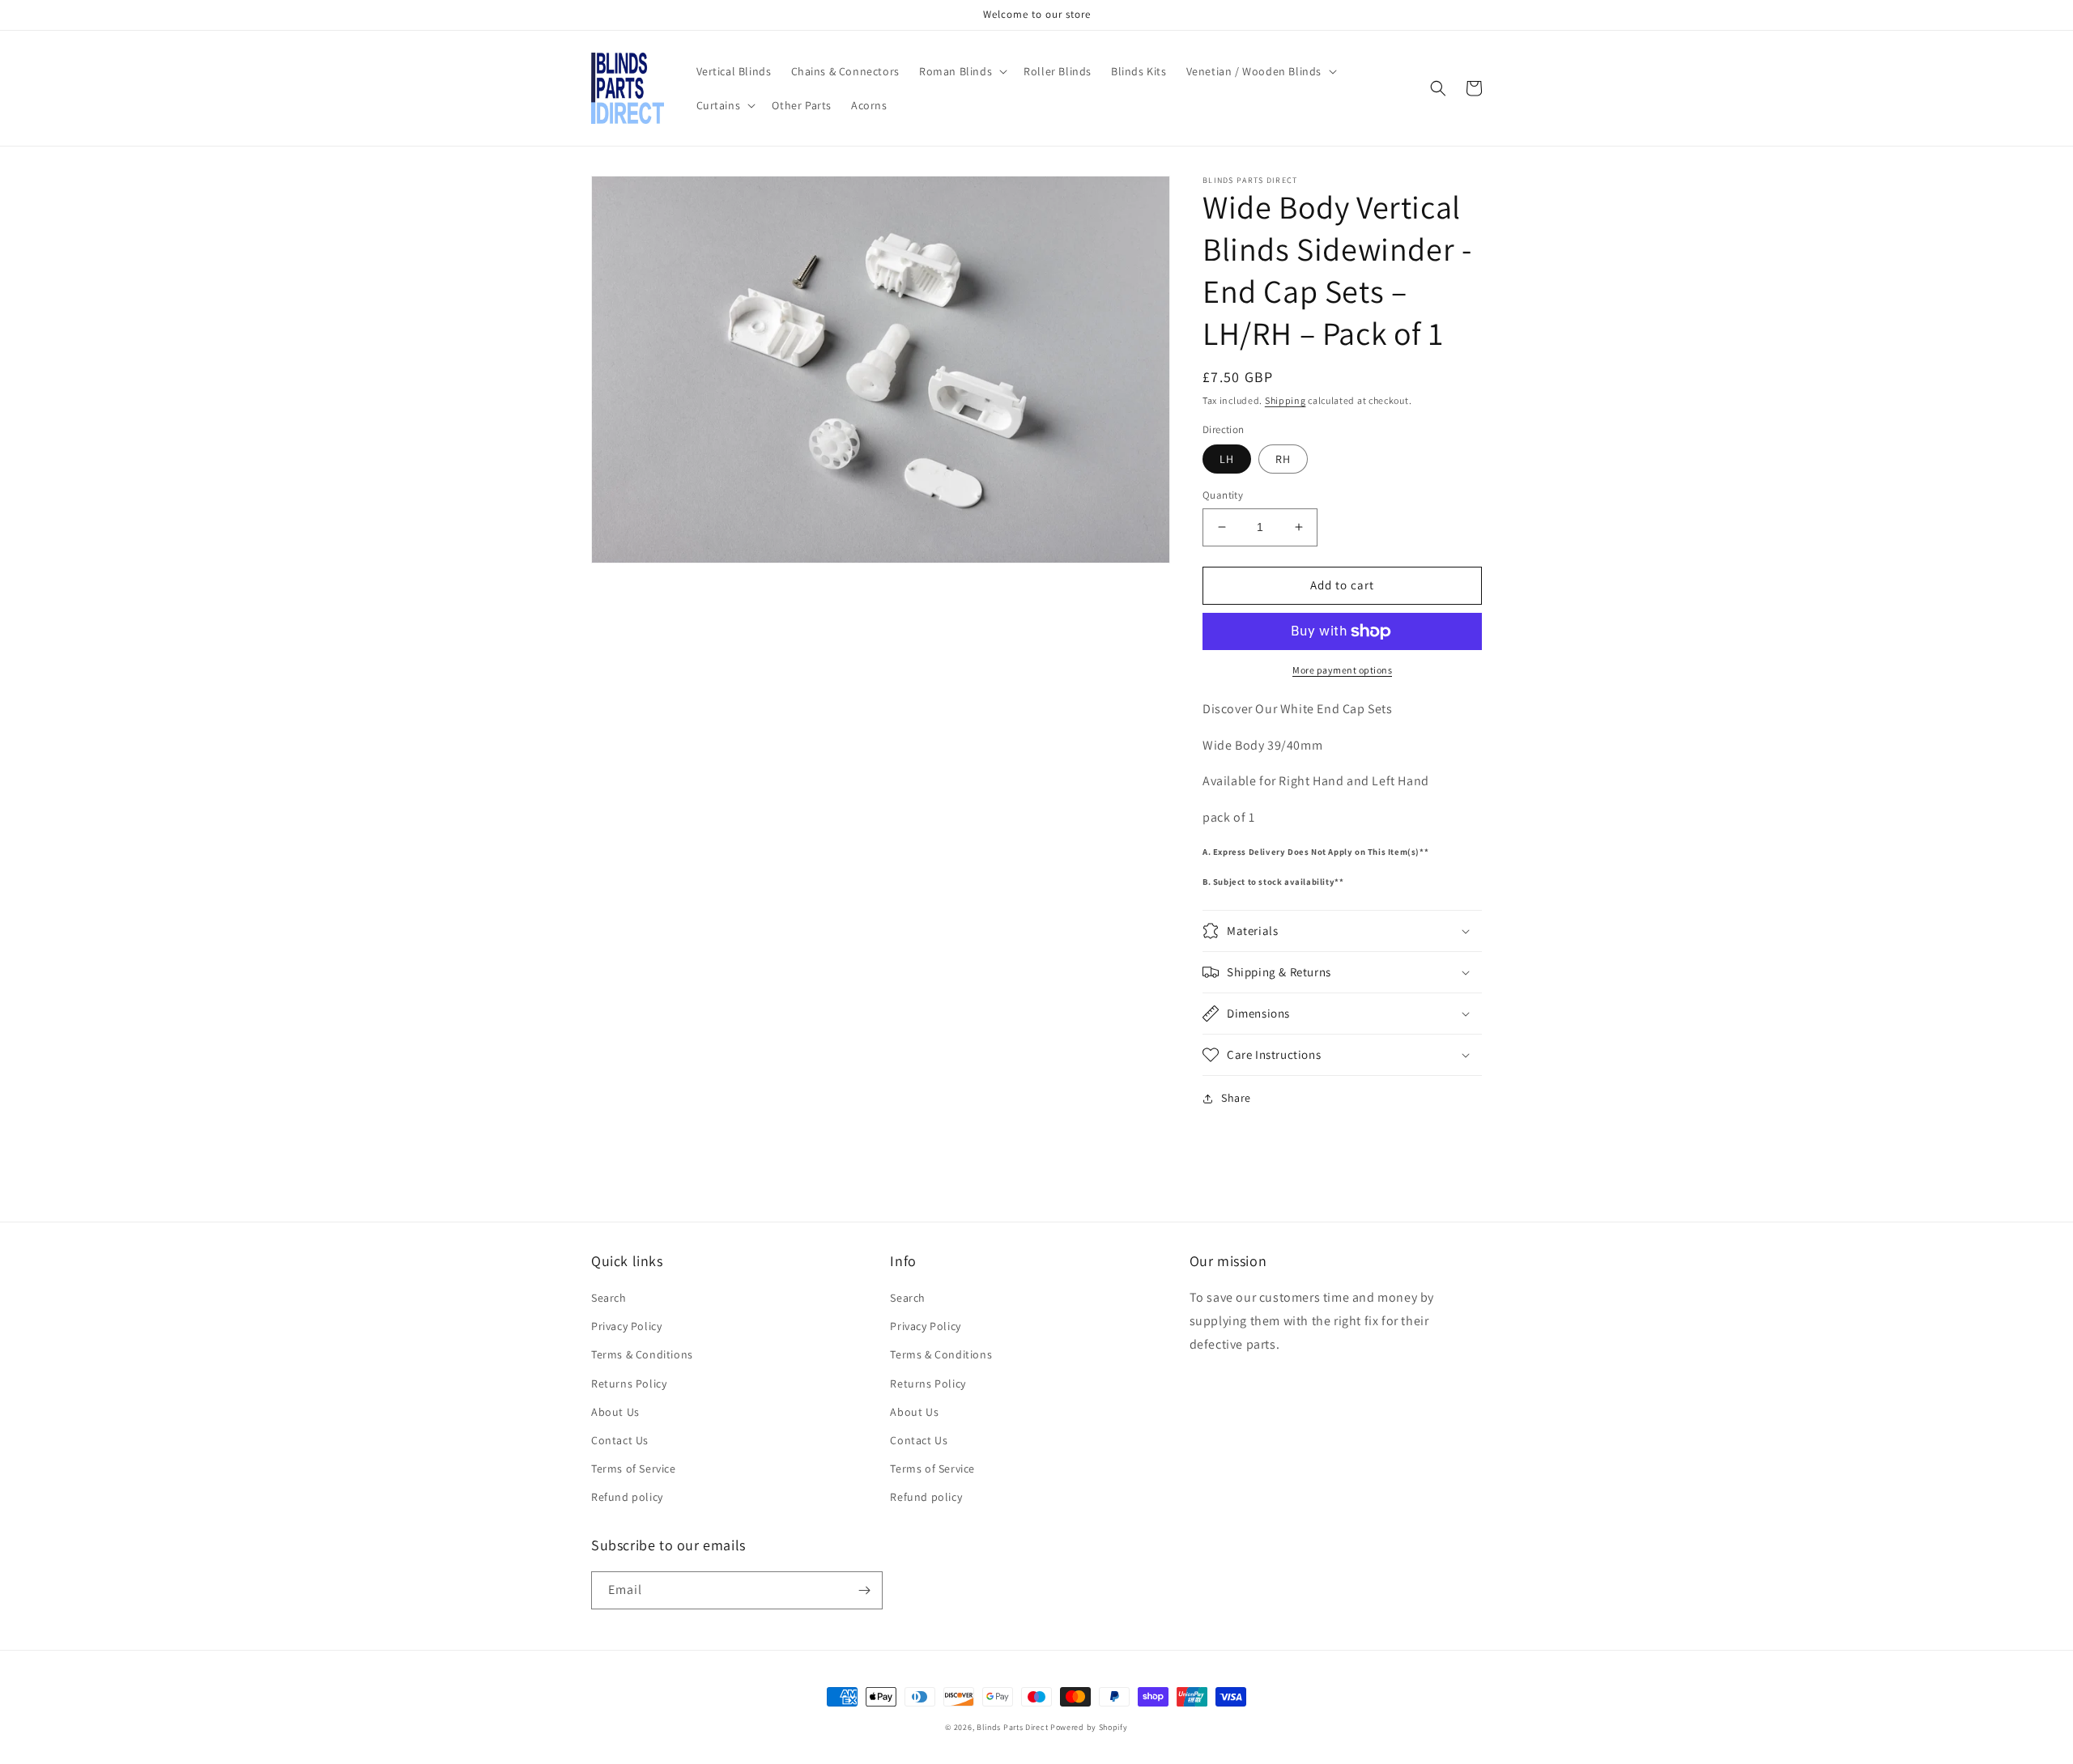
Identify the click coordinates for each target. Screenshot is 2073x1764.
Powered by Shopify (1089, 1727)
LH (1227, 459)
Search (609, 1298)
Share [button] (1236, 1098)
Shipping (1286, 400)
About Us (615, 1412)
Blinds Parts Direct (1012, 1727)
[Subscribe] (864, 1590)
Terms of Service (634, 1469)
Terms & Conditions (642, 1354)
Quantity (1223, 495)
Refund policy (627, 1497)
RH (1283, 459)
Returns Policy (629, 1384)
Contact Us (620, 1440)
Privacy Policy (626, 1326)
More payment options (1342, 670)
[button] (962, 71)
